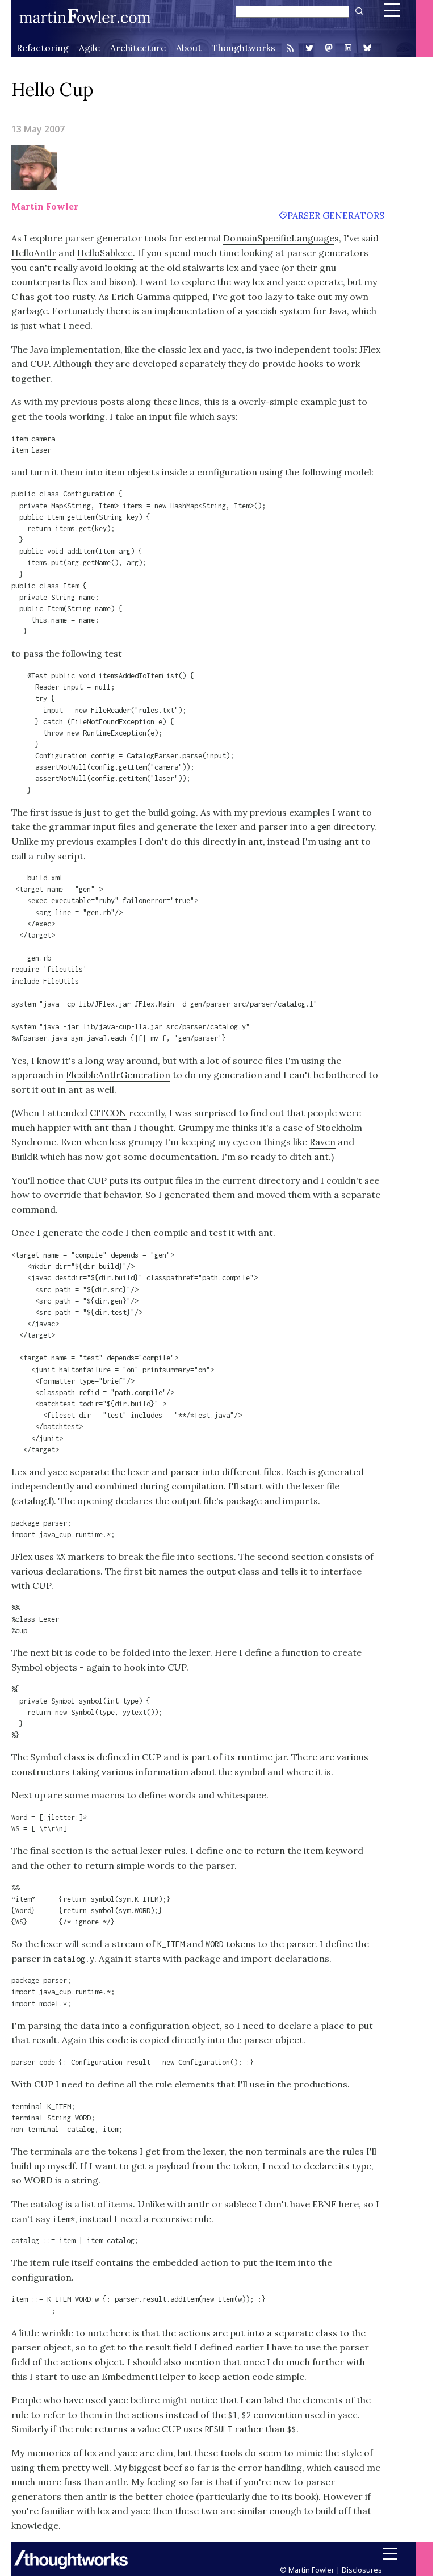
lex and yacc (253, 268)
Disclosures (362, 2570)
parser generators (336, 215)
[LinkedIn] (348, 49)
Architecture (138, 48)
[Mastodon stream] (329, 49)
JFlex (370, 349)
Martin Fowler (45, 206)
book (305, 2496)
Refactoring (43, 48)
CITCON (108, 1113)
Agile (89, 48)
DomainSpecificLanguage (279, 238)
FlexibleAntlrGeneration (118, 1075)
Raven (322, 1142)
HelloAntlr (34, 253)
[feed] (290, 48)
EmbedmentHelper (143, 2377)
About (189, 48)
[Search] (358, 11)
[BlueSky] (367, 49)
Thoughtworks (244, 48)
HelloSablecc (105, 253)
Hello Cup (53, 89)
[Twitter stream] (309, 48)
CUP (39, 364)
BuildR (25, 1157)
